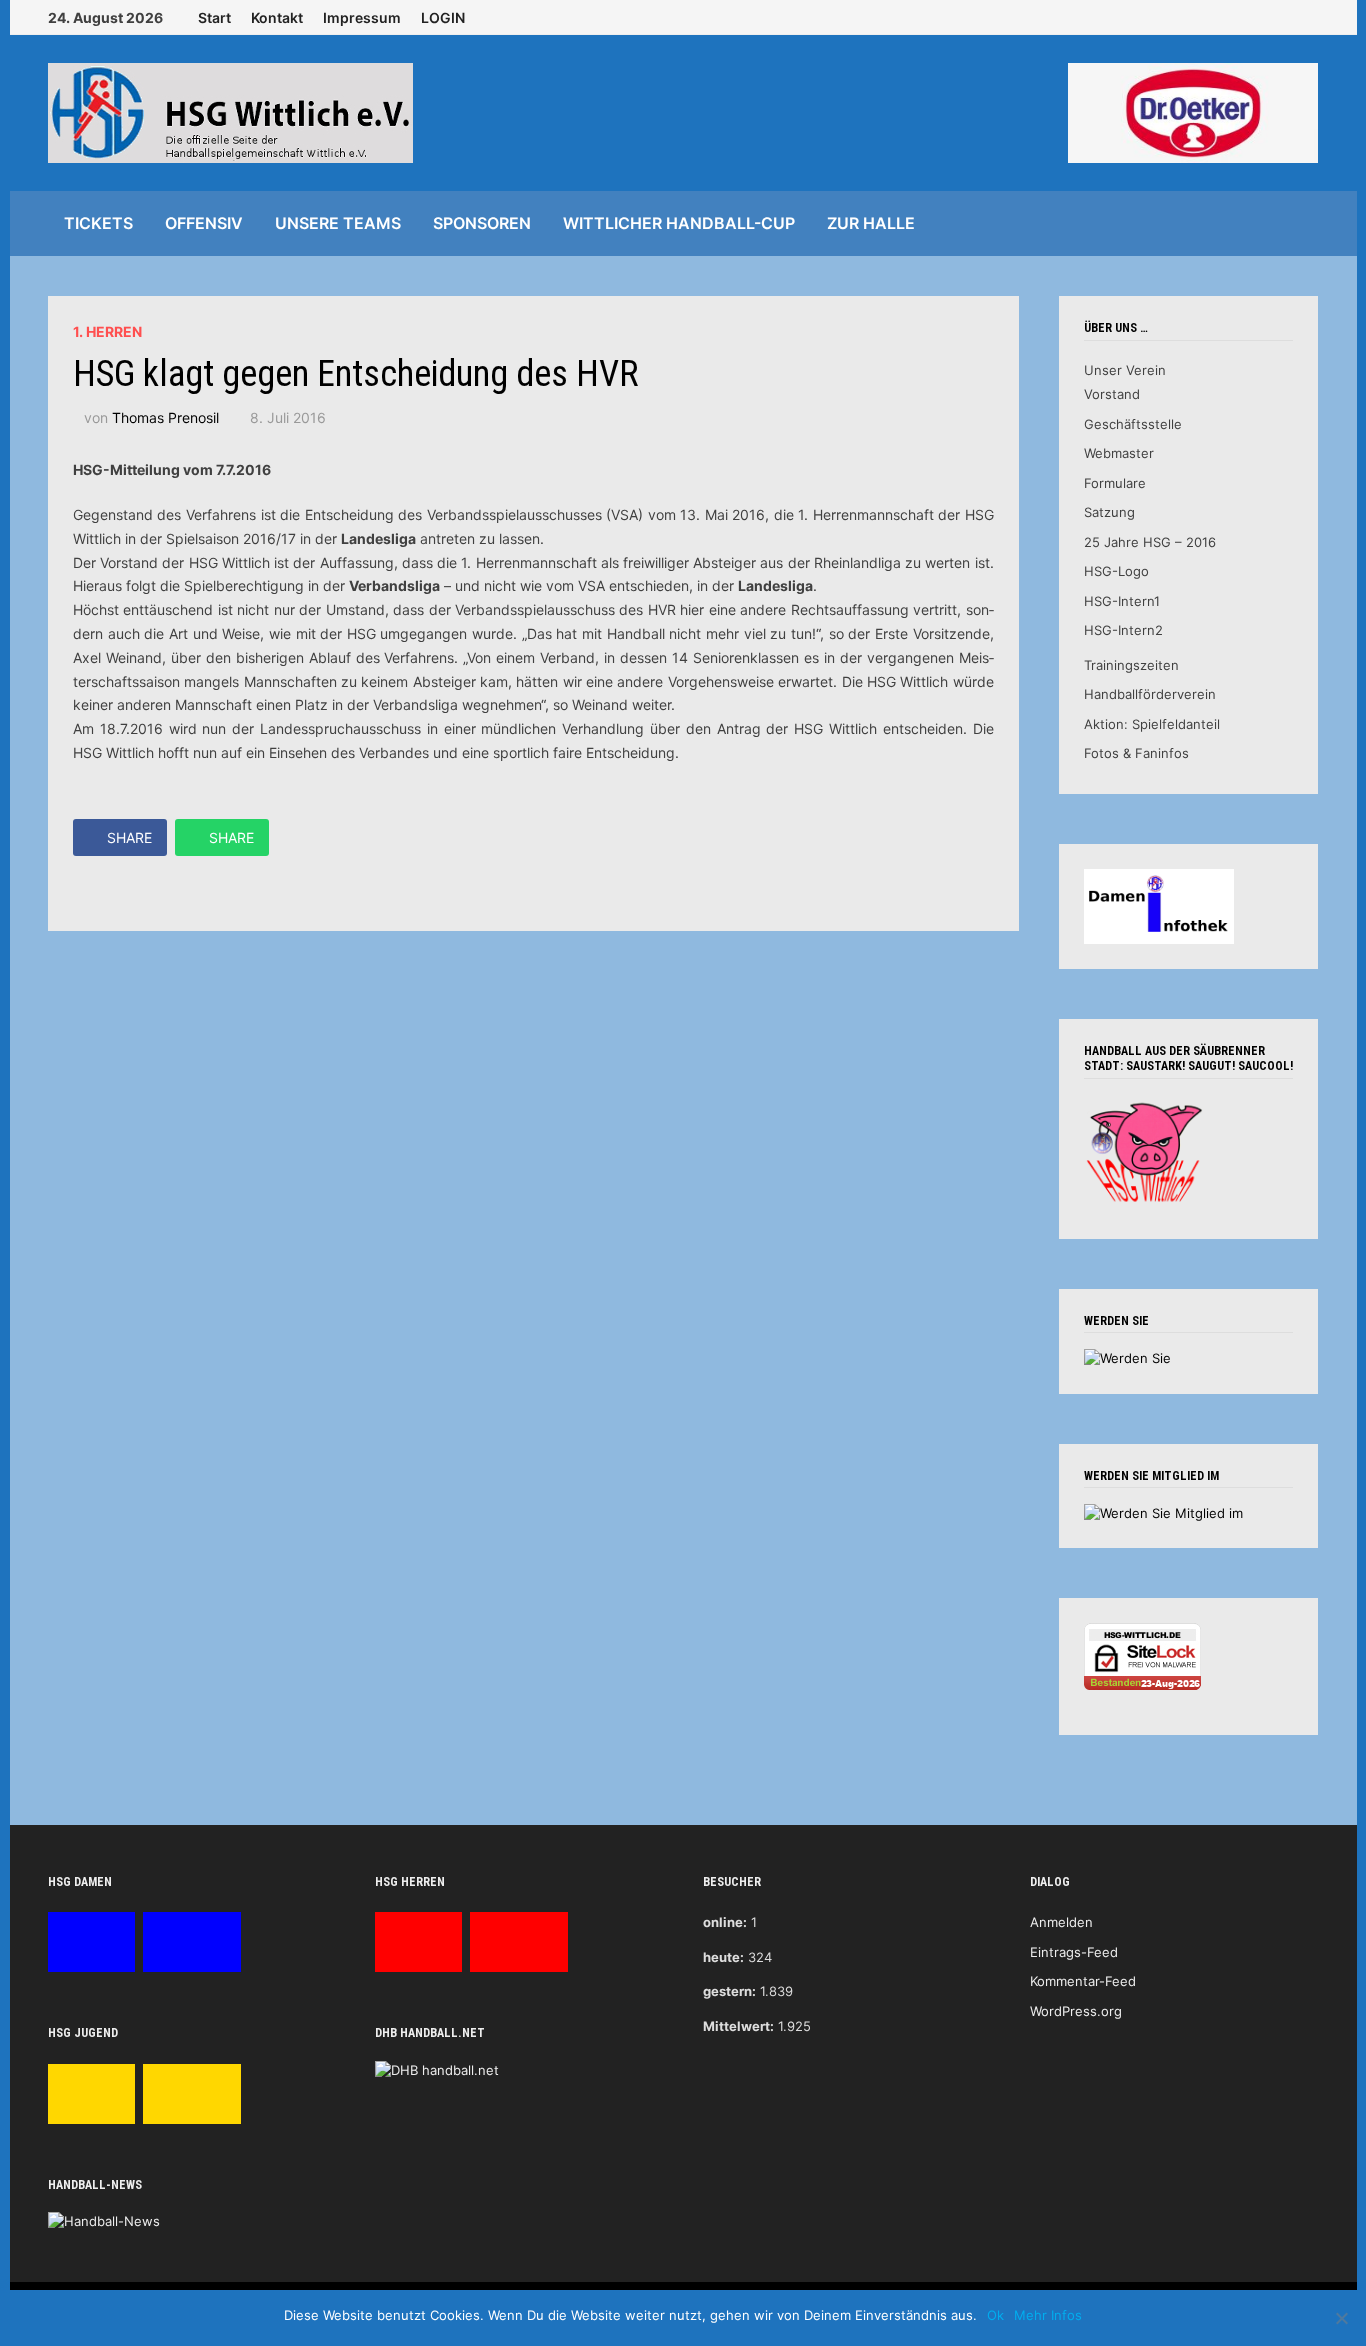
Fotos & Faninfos (1136, 753)
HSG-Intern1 (1122, 601)
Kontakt (277, 17)
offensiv (204, 223)
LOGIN (443, 17)
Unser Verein (1125, 370)
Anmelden (1061, 1922)
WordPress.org (1076, 2011)
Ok (995, 2315)
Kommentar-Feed (1083, 1981)
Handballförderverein (1150, 694)
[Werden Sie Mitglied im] (1163, 1512)
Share (129, 837)
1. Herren (107, 331)
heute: (723, 1957)
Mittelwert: (738, 2026)
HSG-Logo (1116, 571)
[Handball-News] (104, 2221)
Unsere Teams (338, 223)
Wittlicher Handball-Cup (679, 223)
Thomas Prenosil (165, 417)
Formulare (1115, 483)
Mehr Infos (1048, 2315)
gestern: (729, 1991)
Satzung (1109, 512)
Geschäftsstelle (1133, 424)
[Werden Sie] (1127, 1357)
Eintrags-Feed (1074, 1952)
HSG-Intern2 (1123, 630)
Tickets (98, 223)
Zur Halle (871, 223)
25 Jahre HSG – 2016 (1150, 542)
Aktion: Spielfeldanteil (1152, 724)
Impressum (362, 17)
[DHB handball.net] (437, 2069)
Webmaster (1119, 453)
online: (725, 1922)
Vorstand (1112, 394)
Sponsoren (482, 223)
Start (214, 17)
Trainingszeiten (1131, 665)
